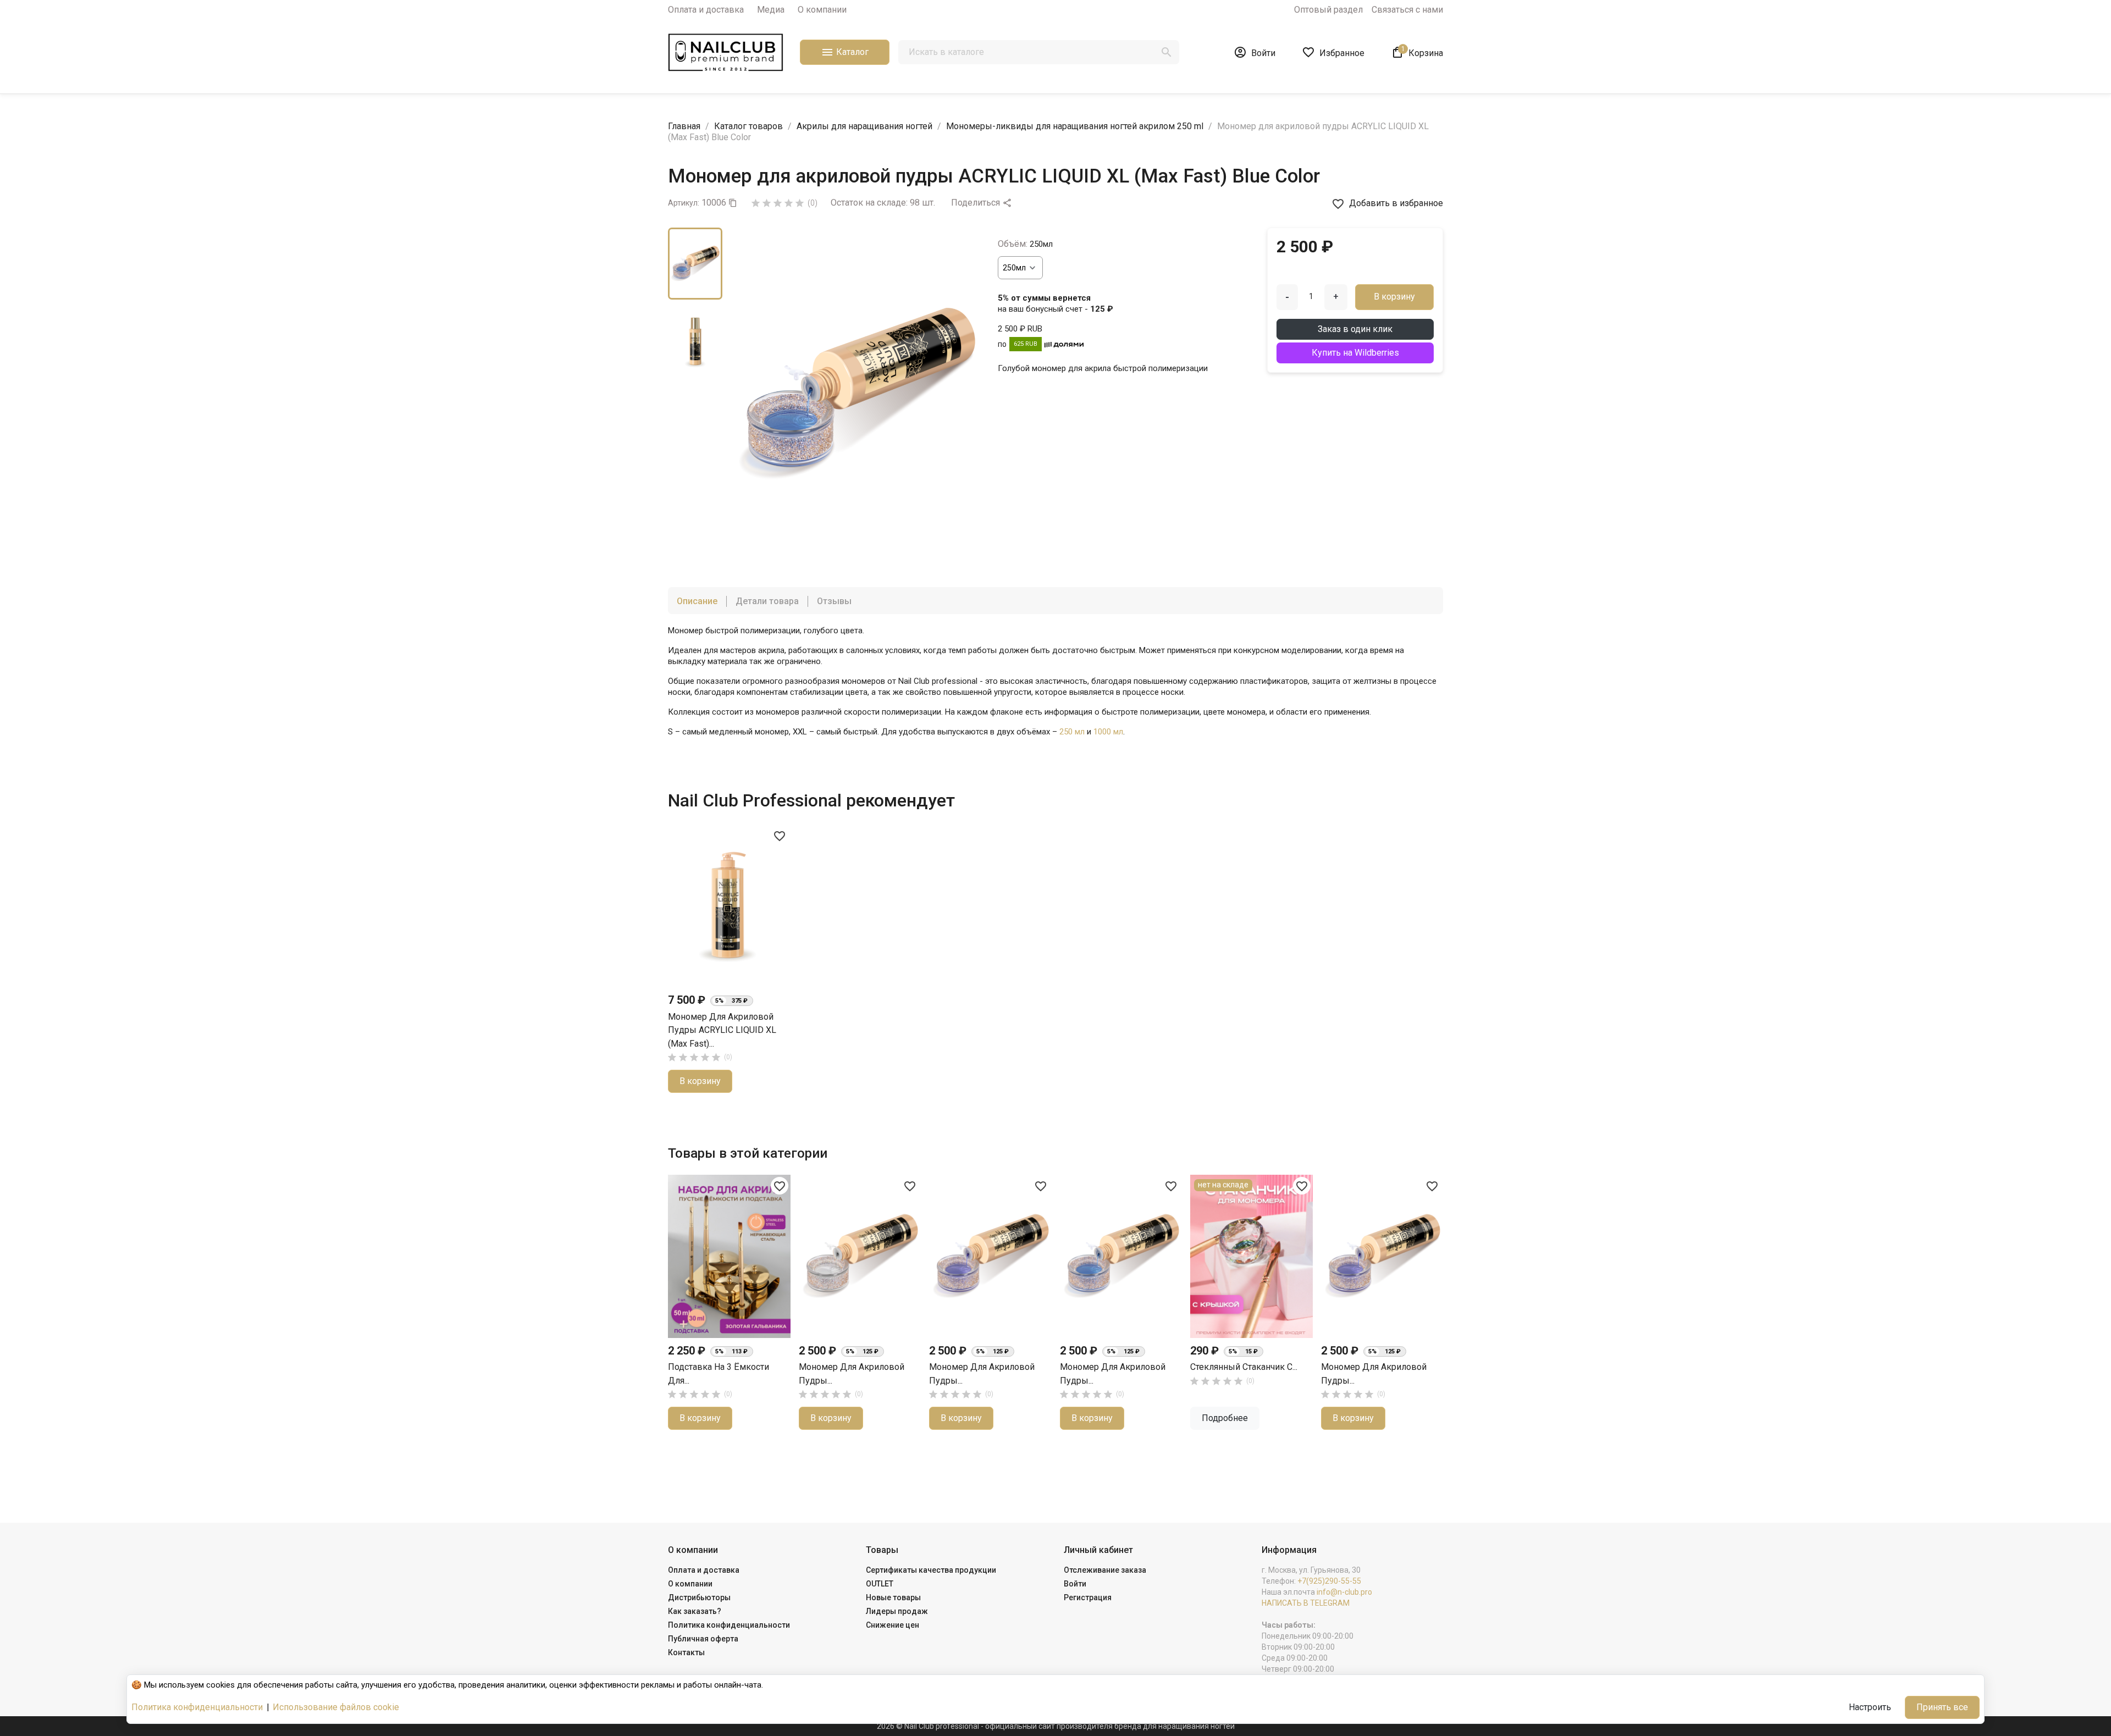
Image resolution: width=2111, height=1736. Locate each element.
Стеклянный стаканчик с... (1244, 1367)
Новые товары (893, 1597)
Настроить (1870, 1707)
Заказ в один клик (1355, 329)
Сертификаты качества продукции (931, 1570)
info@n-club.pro (1344, 1592)
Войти (1075, 1584)
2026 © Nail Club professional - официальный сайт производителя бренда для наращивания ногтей (1056, 1726)
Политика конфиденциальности (729, 1625)
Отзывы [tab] (834, 601)
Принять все (1942, 1707)
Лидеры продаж (897, 1611)
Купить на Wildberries (1355, 353)
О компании (822, 10)
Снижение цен (893, 1625)
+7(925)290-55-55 (1329, 1581)
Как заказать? (695, 1611)
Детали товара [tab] (767, 601)
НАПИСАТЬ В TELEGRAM (1306, 1603)
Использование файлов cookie (336, 1707)
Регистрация (1088, 1597)
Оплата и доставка (706, 10)
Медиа (771, 10)
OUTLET (880, 1584)
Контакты (686, 1652)
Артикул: (684, 203)
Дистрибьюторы (699, 1597)
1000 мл (1108, 732)
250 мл (1072, 732)
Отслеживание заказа (1105, 1570)
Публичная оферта (703, 1639)
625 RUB (1026, 344)
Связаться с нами (1407, 10)
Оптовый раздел (1328, 10)
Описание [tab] (697, 601)
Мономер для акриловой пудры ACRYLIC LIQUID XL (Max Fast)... (722, 1030)
